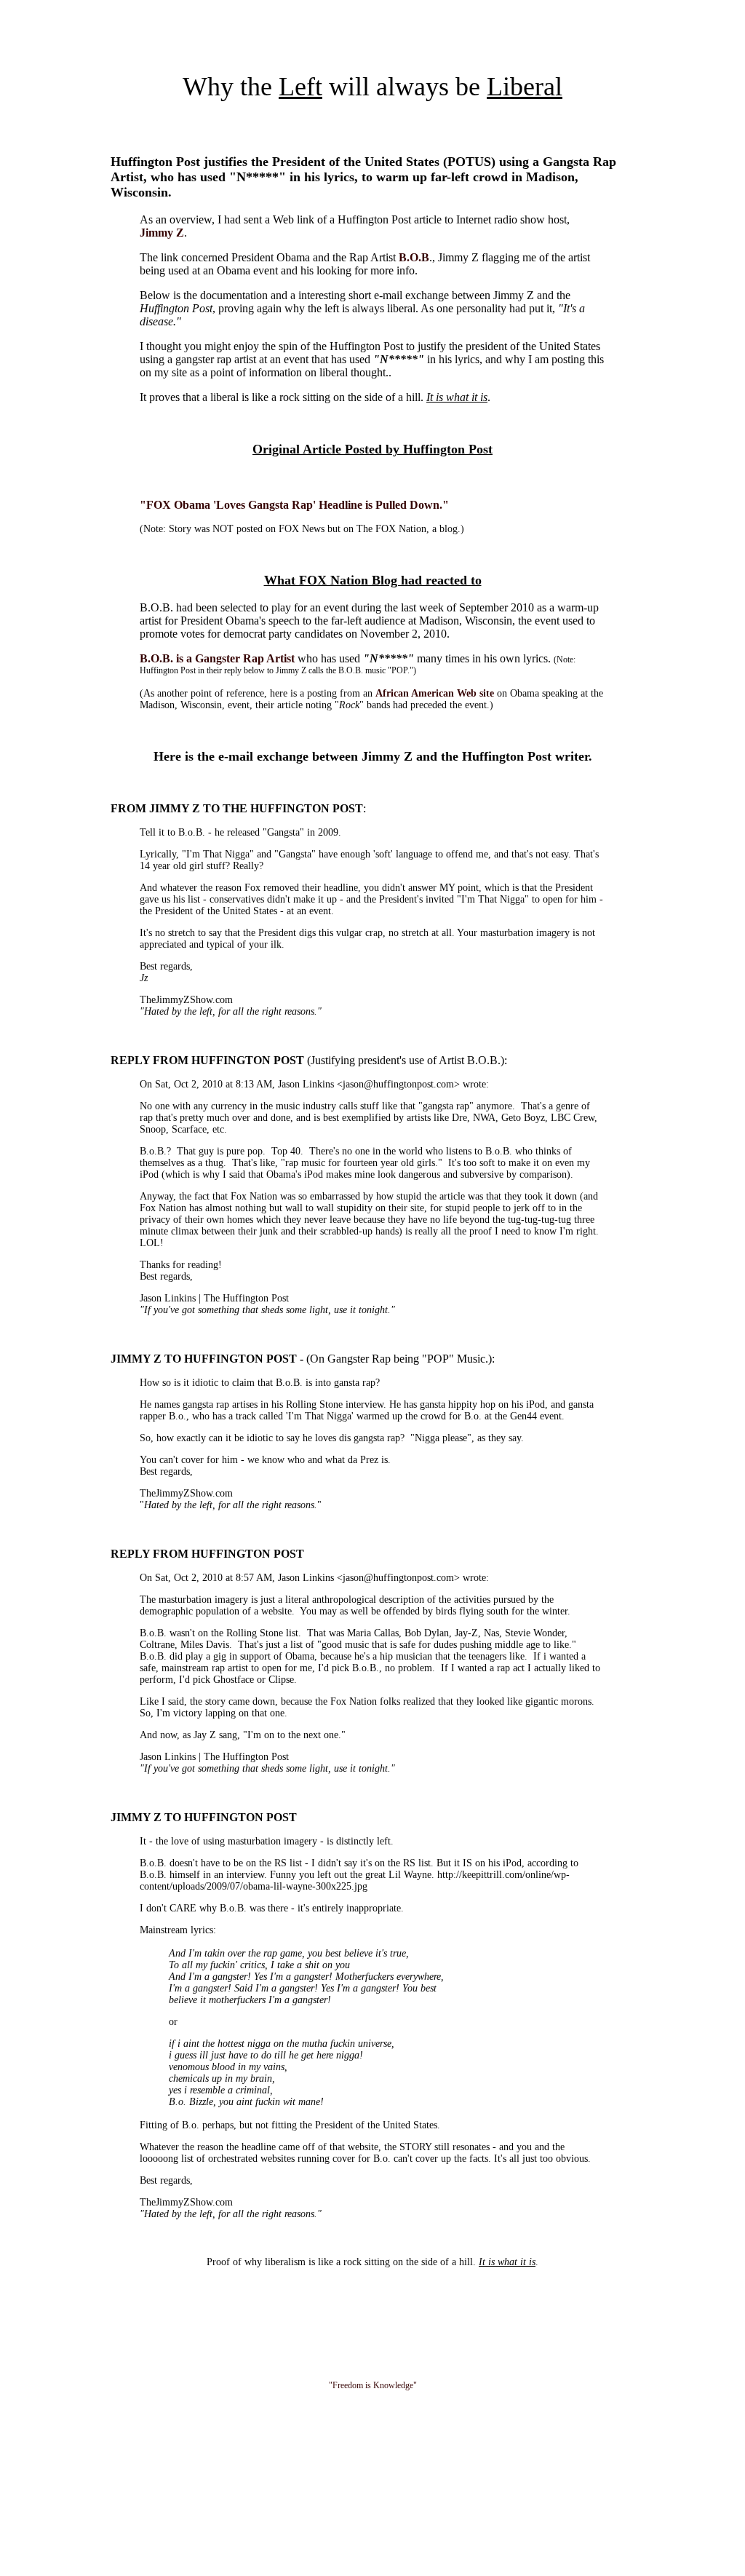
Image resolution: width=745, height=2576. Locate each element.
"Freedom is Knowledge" (373, 2385)
